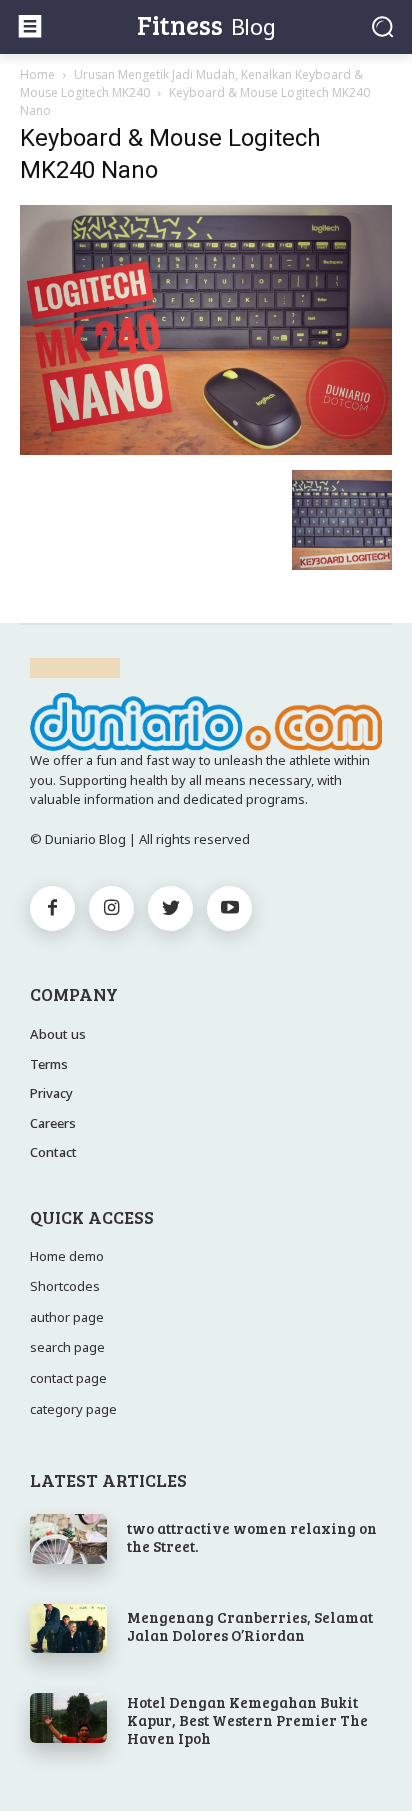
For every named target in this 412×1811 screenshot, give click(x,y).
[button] (382, 26)
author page (67, 1317)
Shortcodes (65, 1286)
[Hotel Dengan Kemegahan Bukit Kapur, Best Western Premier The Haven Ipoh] (68, 1718)
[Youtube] (229, 908)
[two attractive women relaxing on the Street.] (68, 1539)
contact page (68, 1378)
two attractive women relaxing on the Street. (252, 1537)
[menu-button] (30, 26)
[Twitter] (170, 908)
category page (73, 1409)
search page (67, 1347)
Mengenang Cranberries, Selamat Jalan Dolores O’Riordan (250, 1626)
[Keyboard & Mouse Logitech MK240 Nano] (206, 449)
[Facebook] (52, 908)
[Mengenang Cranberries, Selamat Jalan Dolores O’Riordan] (68, 1629)
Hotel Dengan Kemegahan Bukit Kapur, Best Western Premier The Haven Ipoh (247, 1720)
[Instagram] (111, 908)
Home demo (67, 1256)
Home (37, 74)
